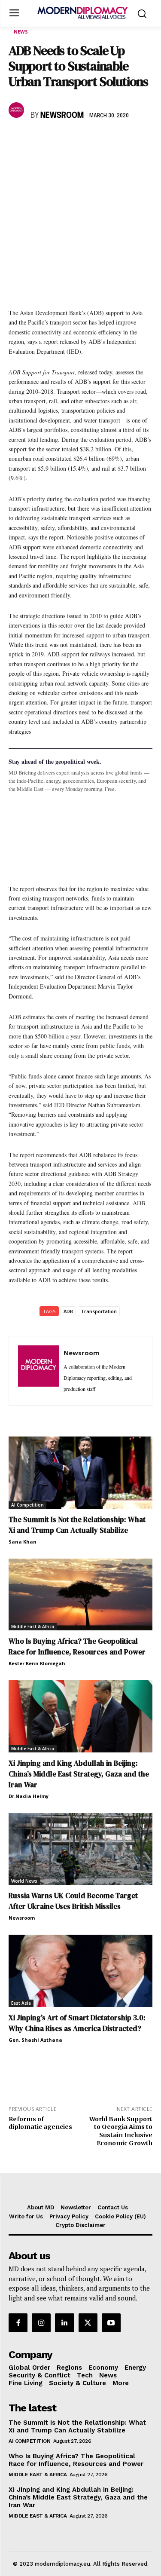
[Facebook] (17, 141)
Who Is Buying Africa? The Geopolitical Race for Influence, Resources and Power (77, 1646)
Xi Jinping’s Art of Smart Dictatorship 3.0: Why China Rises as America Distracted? (77, 2023)
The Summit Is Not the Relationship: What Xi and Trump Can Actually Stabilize (77, 1525)
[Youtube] (111, 2323)
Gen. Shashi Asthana (35, 2040)
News (21, 32)
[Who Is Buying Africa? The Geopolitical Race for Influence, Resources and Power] (80, 1595)
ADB (68, 1311)
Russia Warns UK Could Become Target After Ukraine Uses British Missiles (73, 1901)
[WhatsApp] (57, 141)
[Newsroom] (18, 110)
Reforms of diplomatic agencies (40, 2123)
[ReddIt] (96, 141)
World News (24, 1881)
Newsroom (62, 116)
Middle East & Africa (33, 1626)
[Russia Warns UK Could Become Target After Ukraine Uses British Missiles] (80, 1849)
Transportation (99, 1311)
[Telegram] (116, 141)
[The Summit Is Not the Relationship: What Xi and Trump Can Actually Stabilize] (80, 1473)
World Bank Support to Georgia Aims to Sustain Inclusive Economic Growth (121, 2131)
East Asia (21, 2003)
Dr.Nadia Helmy (29, 1796)
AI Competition (27, 1505)
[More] (136, 141)
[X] (37, 141)
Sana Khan (23, 1542)
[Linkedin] (76, 141)
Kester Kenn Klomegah (37, 1663)
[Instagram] (41, 2323)
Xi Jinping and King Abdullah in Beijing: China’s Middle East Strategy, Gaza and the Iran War (79, 1774)
